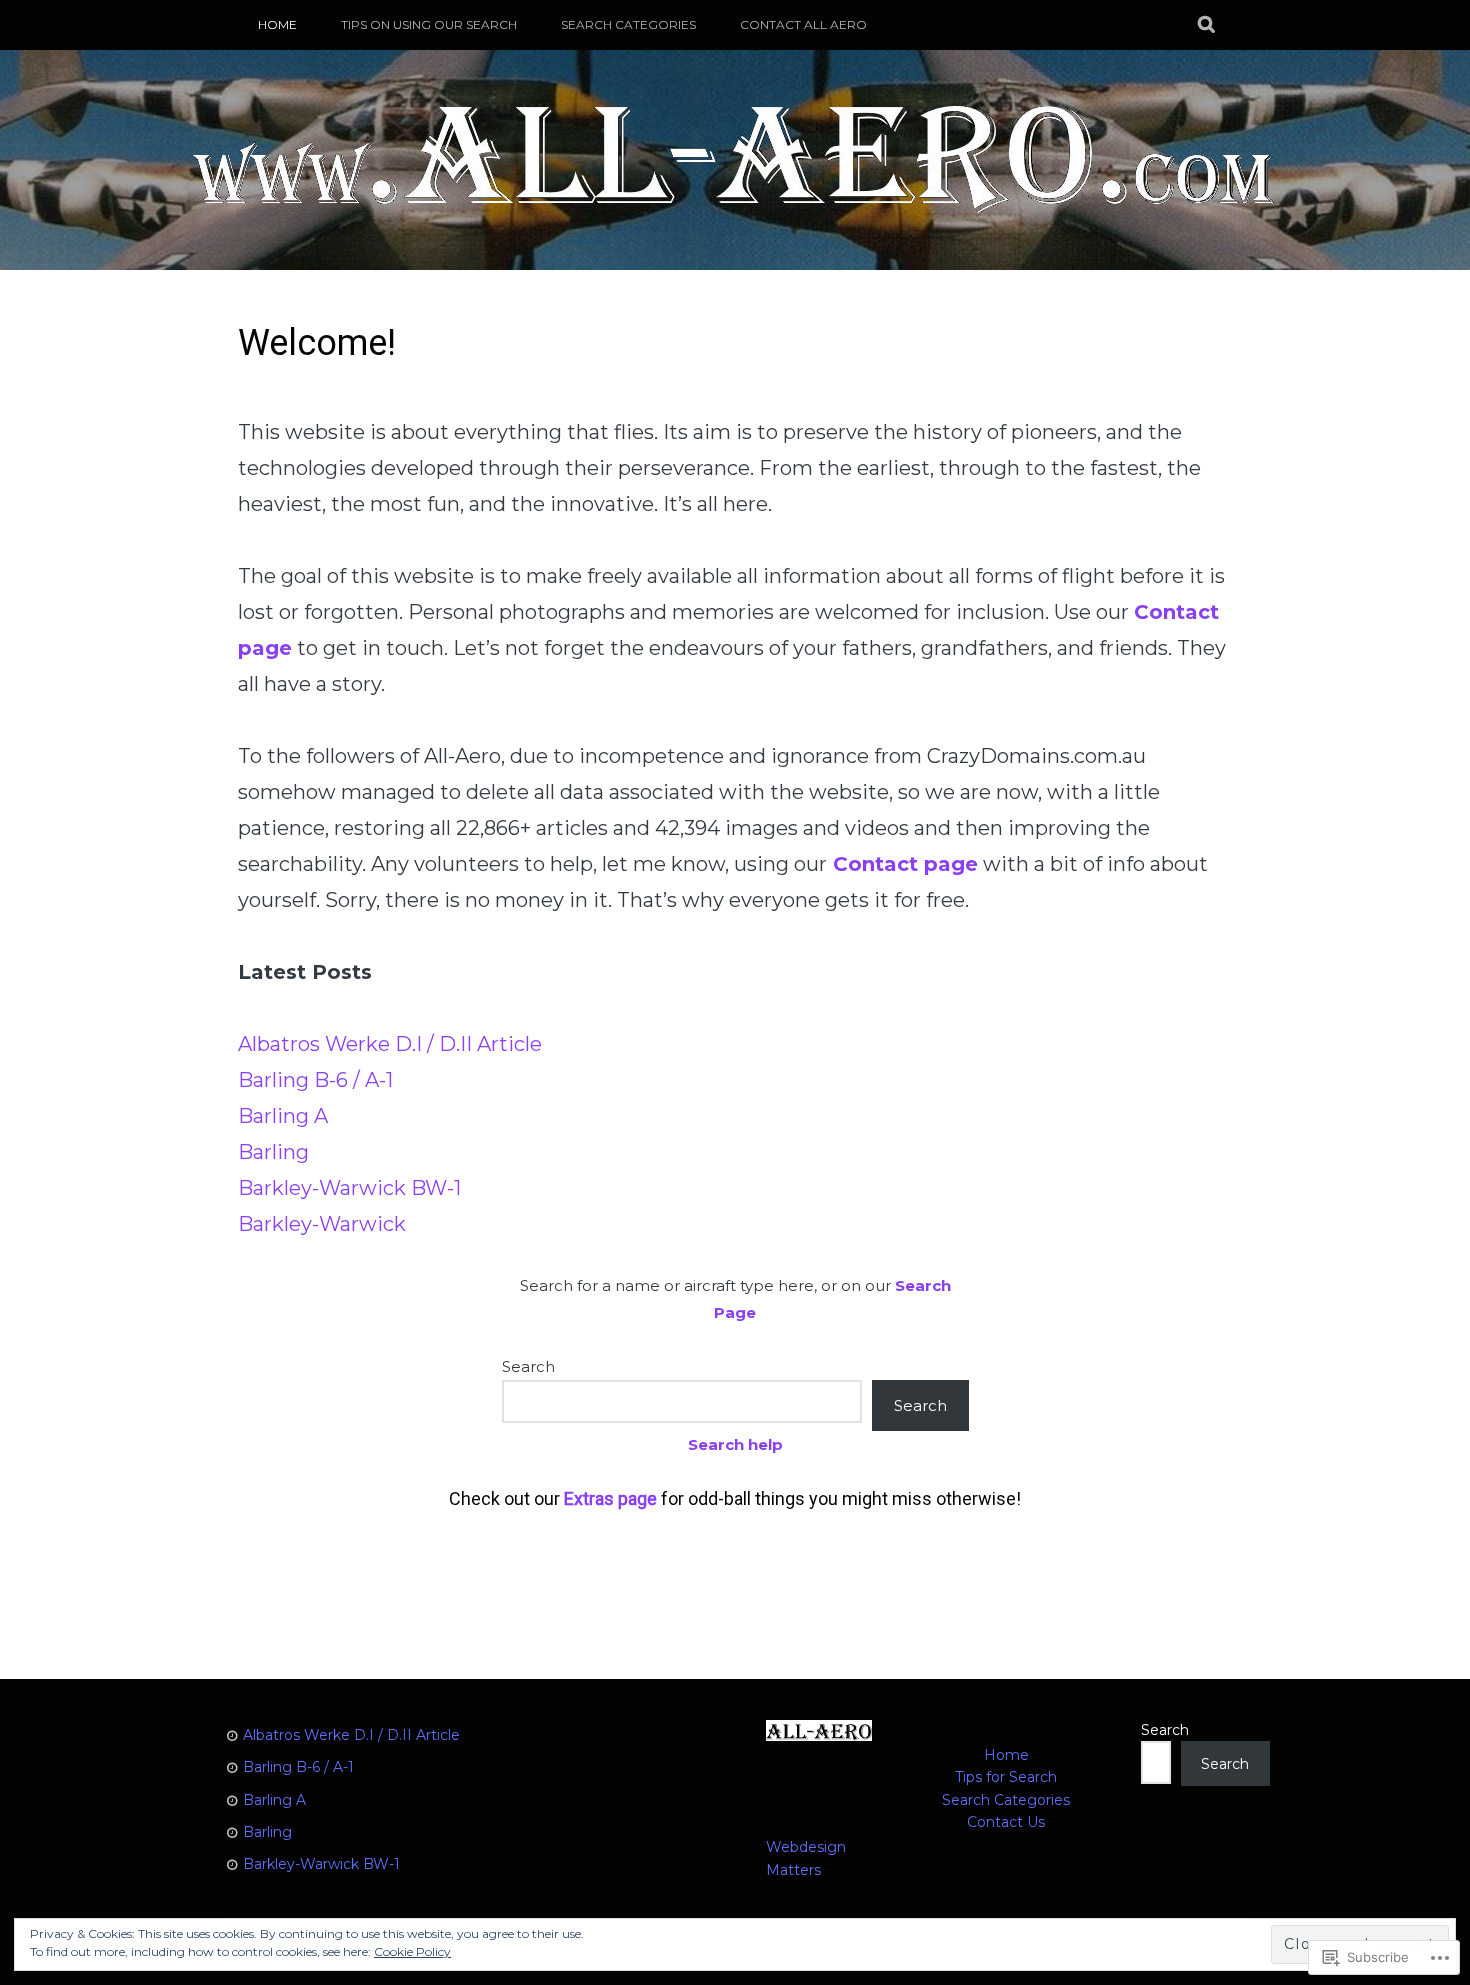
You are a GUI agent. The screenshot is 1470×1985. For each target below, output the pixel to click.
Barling (273, 1152)
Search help (735, 1444)
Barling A (283, 1116)
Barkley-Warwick (322, 1224)
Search (528, 1366)
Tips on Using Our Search (429, 24)
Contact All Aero (803, 24)
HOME (277, 24)
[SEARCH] (1207, 25)
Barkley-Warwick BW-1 (349, 1188)
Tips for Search (1006, 1777)
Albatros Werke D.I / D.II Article (390, 1044)
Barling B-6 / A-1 (315, 1080)
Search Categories (628, 24)
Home (1006, 1755)
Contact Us (1006, 1822)
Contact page (905, 864)
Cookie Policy (412, 1951)
